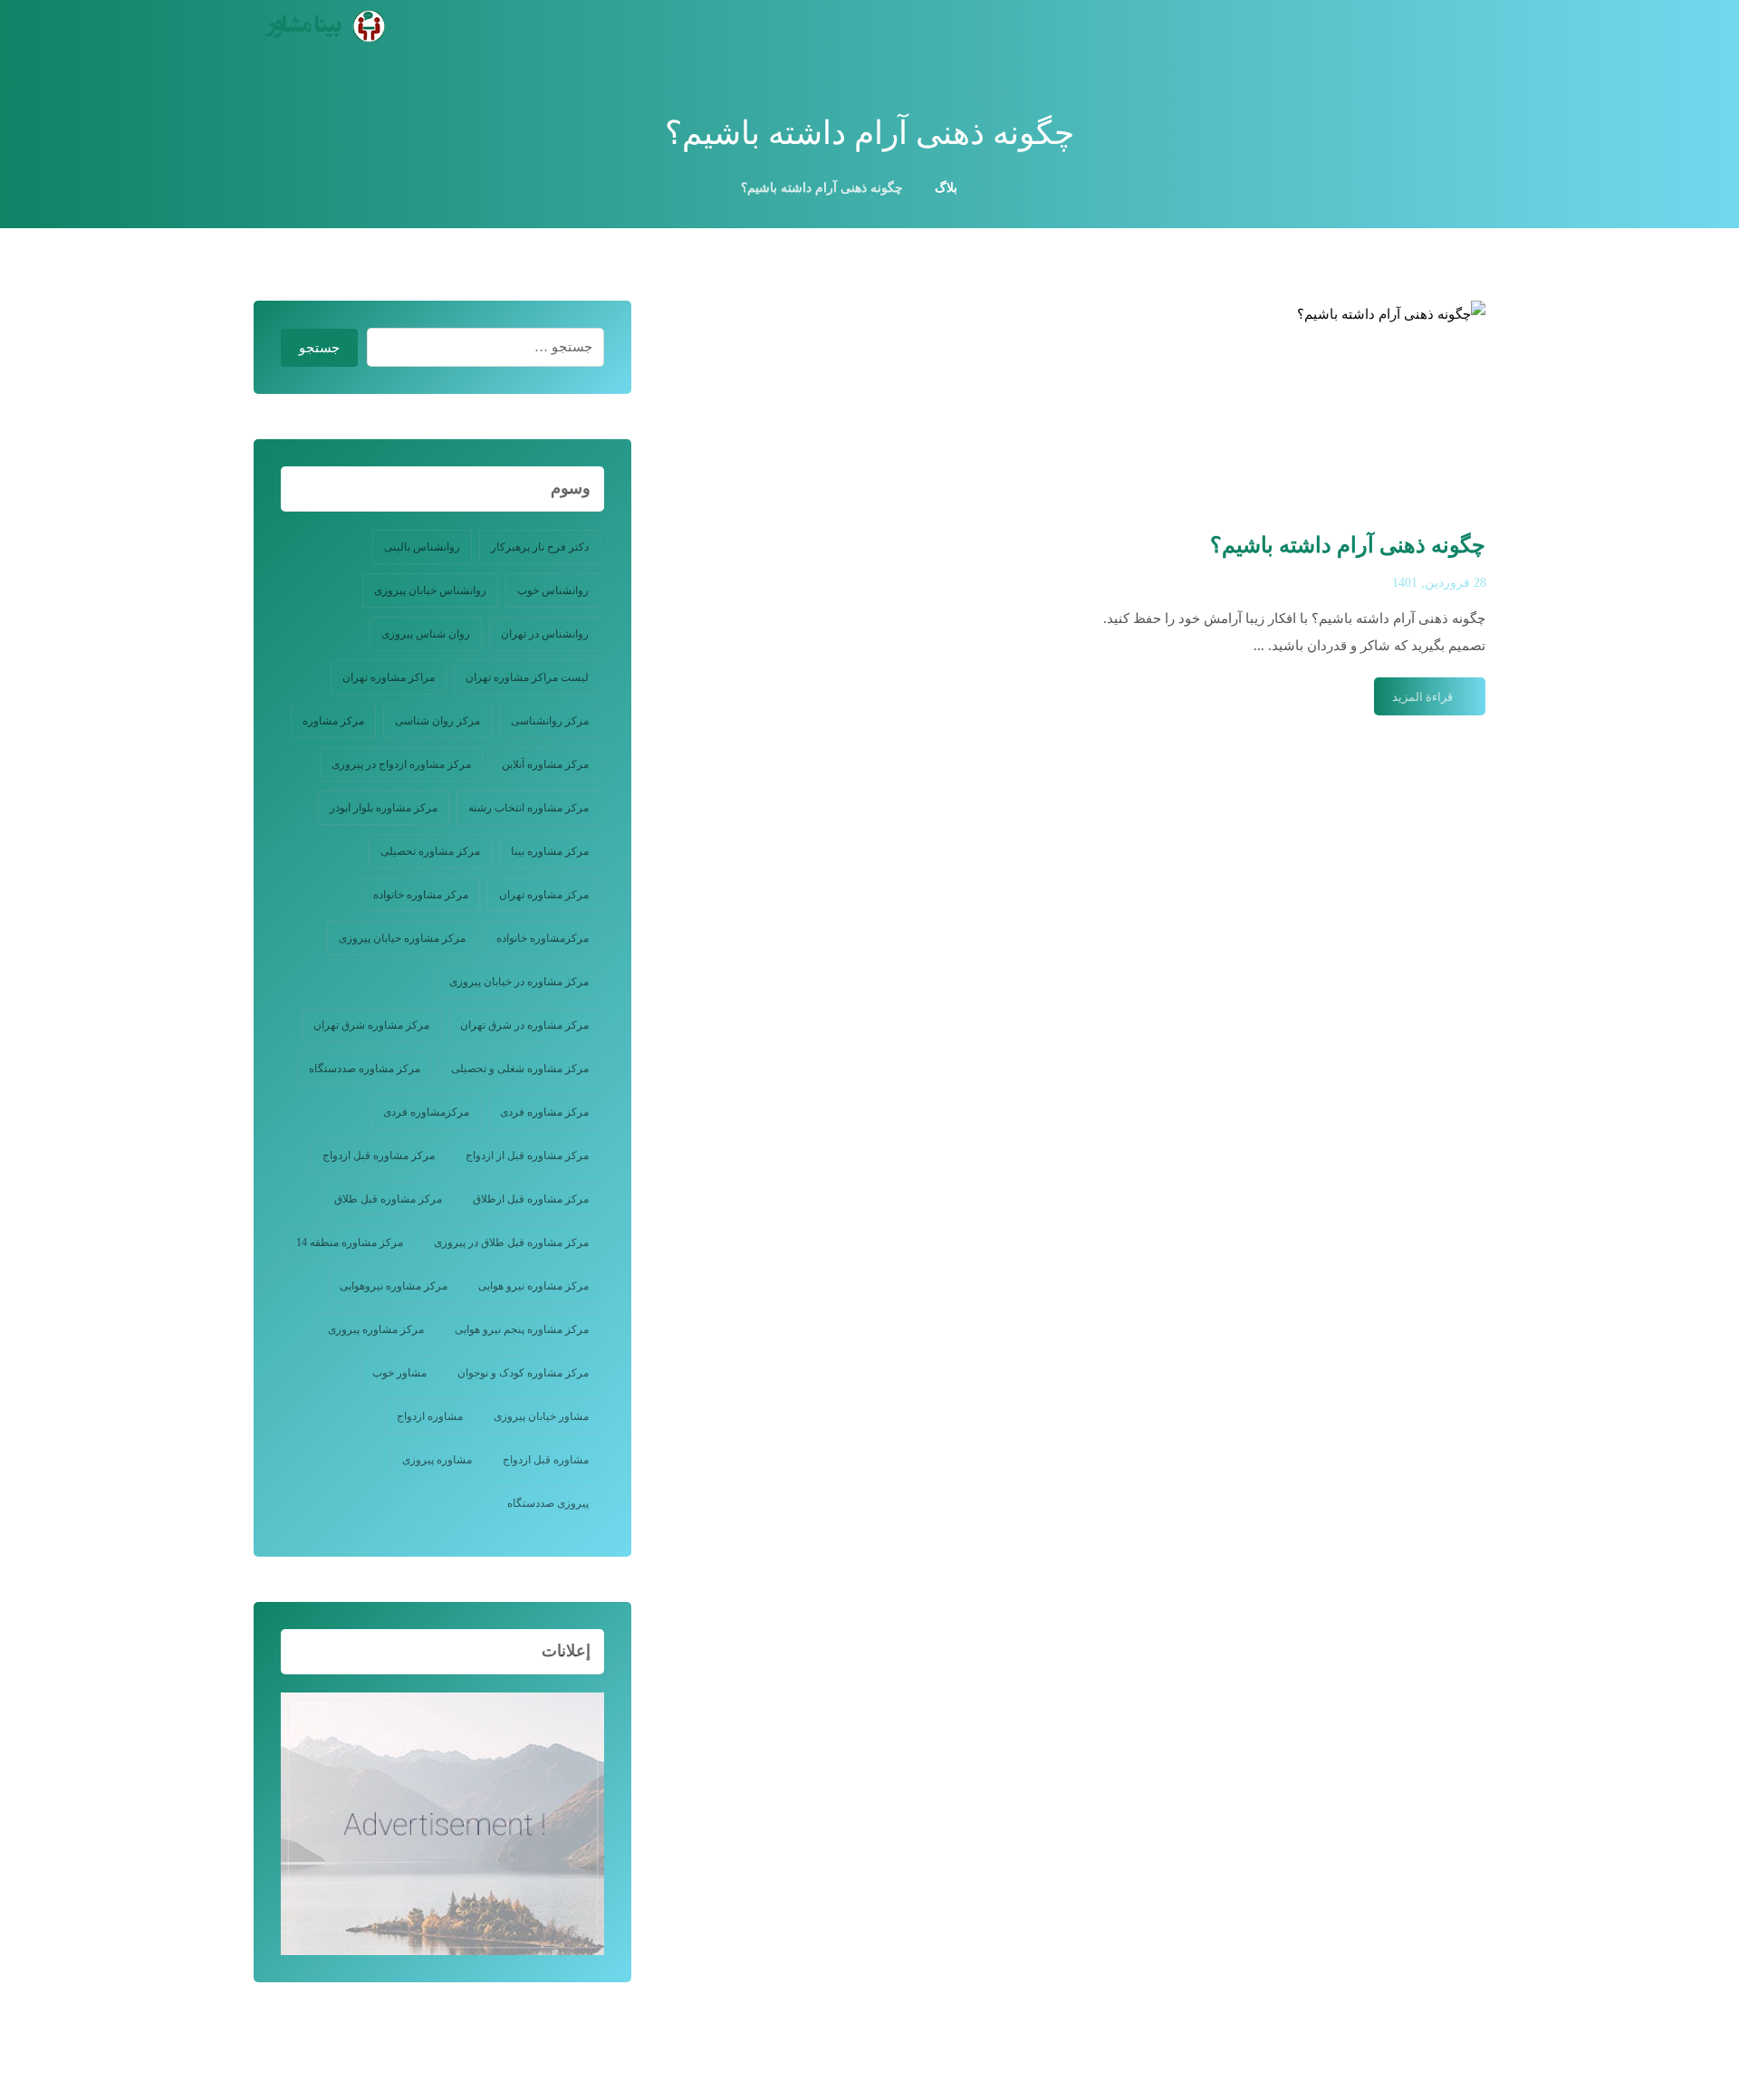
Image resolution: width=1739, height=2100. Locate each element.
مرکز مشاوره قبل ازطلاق (531, 1199)
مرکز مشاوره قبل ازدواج (379, 1155)
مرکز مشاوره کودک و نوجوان (523, 1373)
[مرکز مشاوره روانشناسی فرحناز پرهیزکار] (322, 26)
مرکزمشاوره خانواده (543, 938)
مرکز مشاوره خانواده (421, 895)
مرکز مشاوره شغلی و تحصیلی (520, 1069)
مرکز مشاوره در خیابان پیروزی (519, 982)
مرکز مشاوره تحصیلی (430, 851)
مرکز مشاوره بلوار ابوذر (384, 808)
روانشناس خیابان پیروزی (430, 590)
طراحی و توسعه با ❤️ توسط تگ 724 (469, 2032)
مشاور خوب (399, 1373)
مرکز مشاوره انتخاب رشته (528, 808)
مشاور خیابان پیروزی (541, 1416)
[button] (1475, 32)
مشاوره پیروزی (437, 1460)
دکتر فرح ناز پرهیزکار (540, 547)
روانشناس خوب (553, 590)
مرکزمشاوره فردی (426, 1112)
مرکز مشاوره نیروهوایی (394, 1286)
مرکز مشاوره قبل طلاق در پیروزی (511, 1242)
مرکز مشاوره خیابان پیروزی (402, 938)
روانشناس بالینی (422, 547)
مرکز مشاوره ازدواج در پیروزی (401, 764)
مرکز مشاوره (333, 721)
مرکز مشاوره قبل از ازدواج (527, 1155)
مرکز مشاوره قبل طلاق (388, 1199)
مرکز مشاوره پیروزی (376, 1329)
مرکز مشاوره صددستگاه (365, 1069)
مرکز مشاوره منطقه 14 (350, 1242)
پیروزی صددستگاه (548, 1503)
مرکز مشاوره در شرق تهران (524, 1025)
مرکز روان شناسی (437, 721)
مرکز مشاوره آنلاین (545, 764)
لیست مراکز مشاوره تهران (527, 677)
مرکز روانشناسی (550, 721)
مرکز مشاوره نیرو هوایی (533, 1286)
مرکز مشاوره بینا (550, 851)
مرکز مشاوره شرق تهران (371, 1025)
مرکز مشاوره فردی (544, 1112)
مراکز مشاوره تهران (389, 677)
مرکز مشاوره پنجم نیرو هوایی (522, 1329)
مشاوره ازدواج (430, 1416)
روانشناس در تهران (545, 634)
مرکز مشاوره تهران (544, 895)
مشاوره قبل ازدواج (546, 1460)
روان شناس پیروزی (426, 634)
